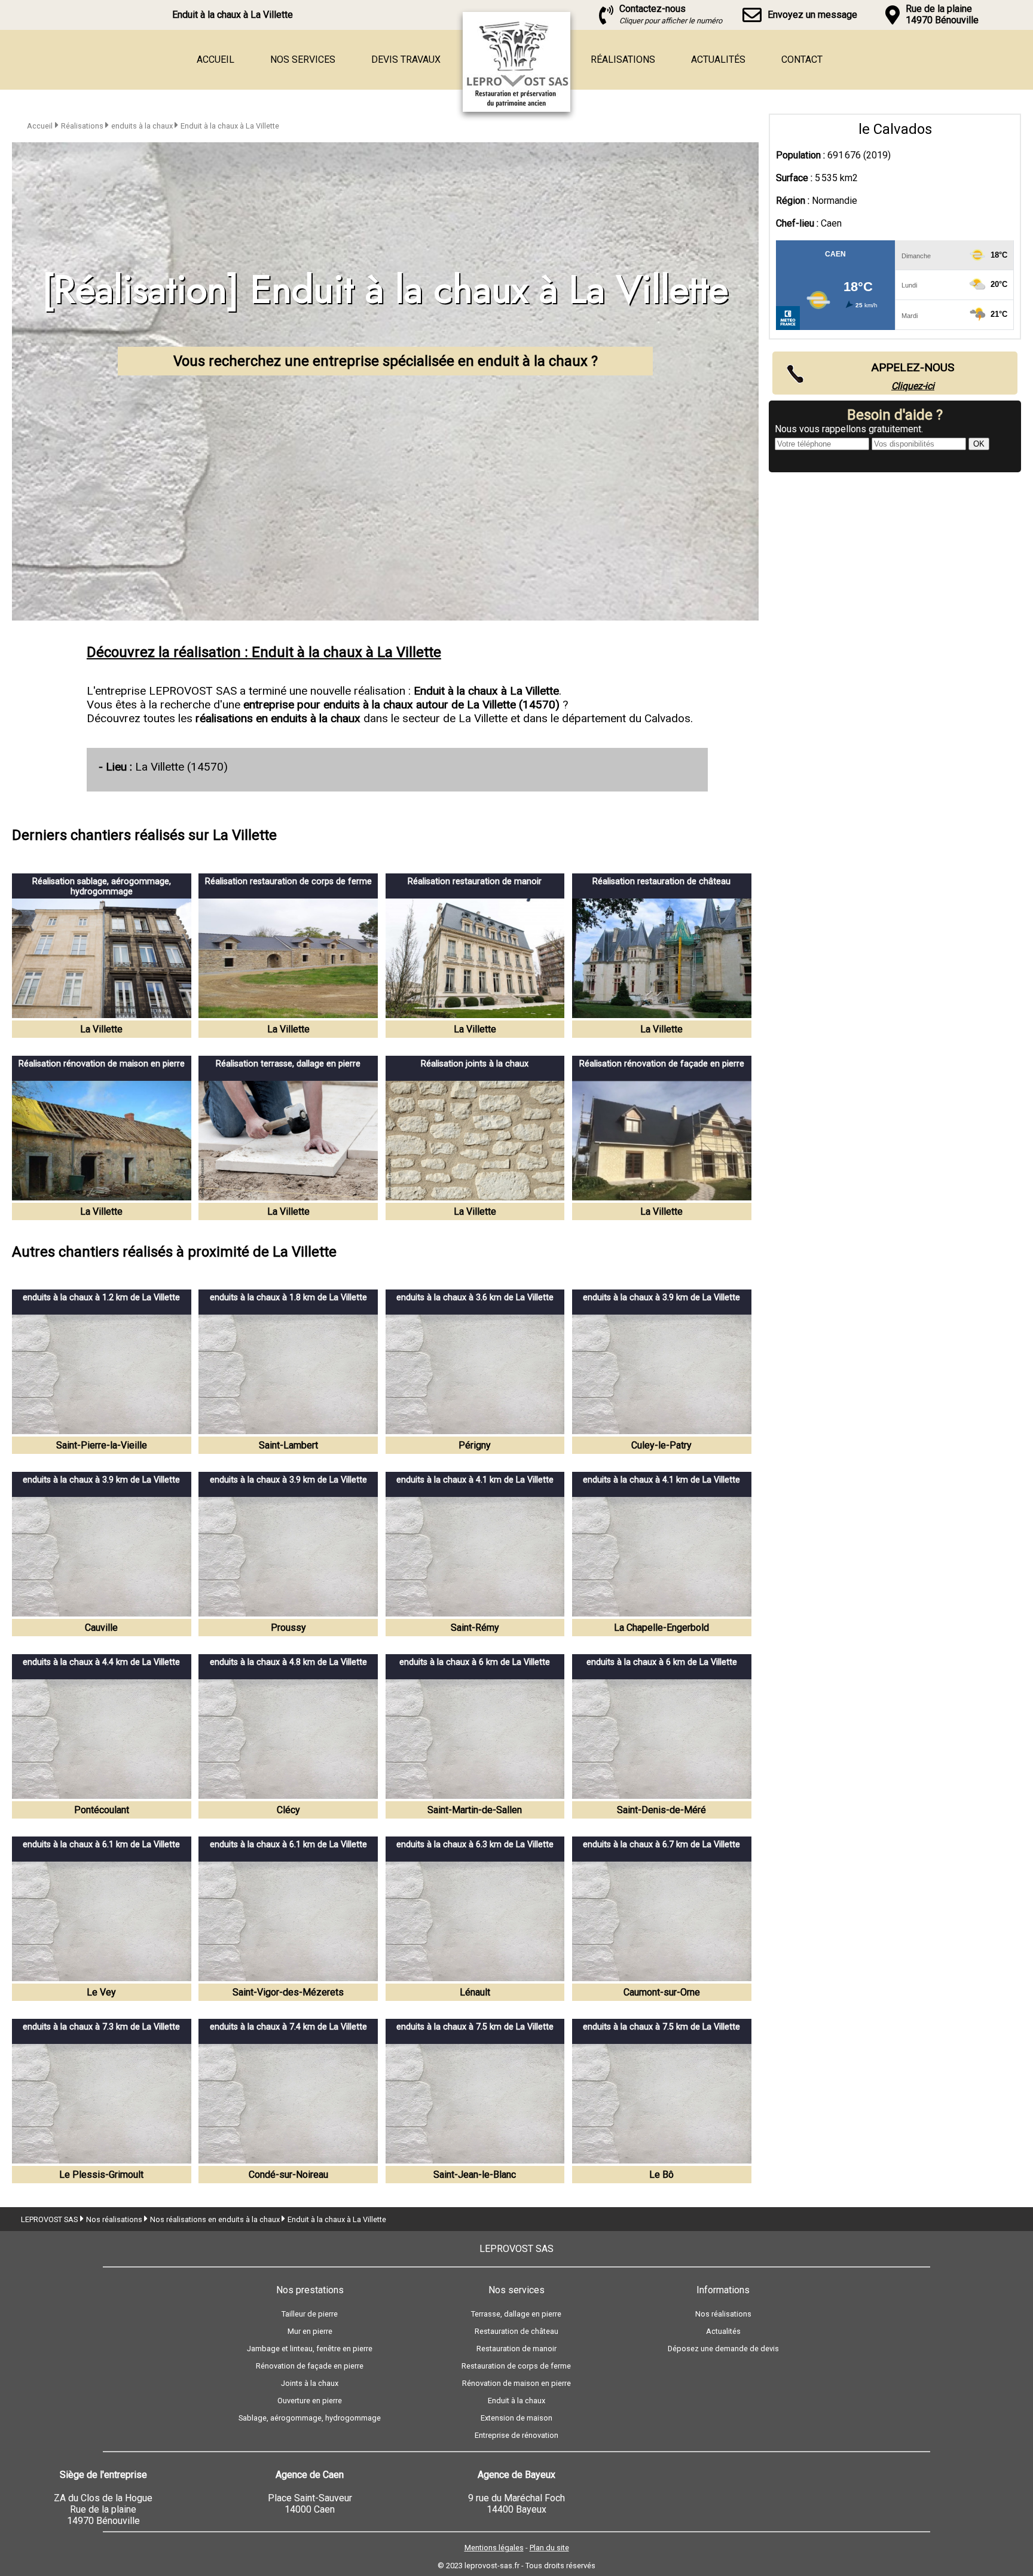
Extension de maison (516, 2418)
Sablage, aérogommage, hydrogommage (310, 2418)
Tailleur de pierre (310, 2314)
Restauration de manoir (516, 2349)
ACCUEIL (216, 59)
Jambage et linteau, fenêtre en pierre (310, 2349)
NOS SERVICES (303, 59)
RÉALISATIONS (623, 59)
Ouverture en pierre (310, 2401)
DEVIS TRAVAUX (406, 59)
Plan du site (549, 2548)
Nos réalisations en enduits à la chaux (216, 2219)
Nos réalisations (115, 2219)
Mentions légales (494, 2548)
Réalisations (83, 126)
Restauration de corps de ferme (516, 2366)
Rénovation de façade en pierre (310, 2366)
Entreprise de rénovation (516, 2435)
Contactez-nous (671, 14)
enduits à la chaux (143, 126)
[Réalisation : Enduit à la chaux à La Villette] (543, 109)
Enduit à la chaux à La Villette (230, 126)
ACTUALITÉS (718, 59)
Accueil (40, 126)
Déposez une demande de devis (723, 2349)
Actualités (723, 2331)
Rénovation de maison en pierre (516, 2383)
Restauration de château (516, 2331)
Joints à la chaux (310, 2383)
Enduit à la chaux (516, 2401)
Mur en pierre (310, 2331)
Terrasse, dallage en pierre (516, 2314)
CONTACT (802, 59)
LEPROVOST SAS (49, 2219)
